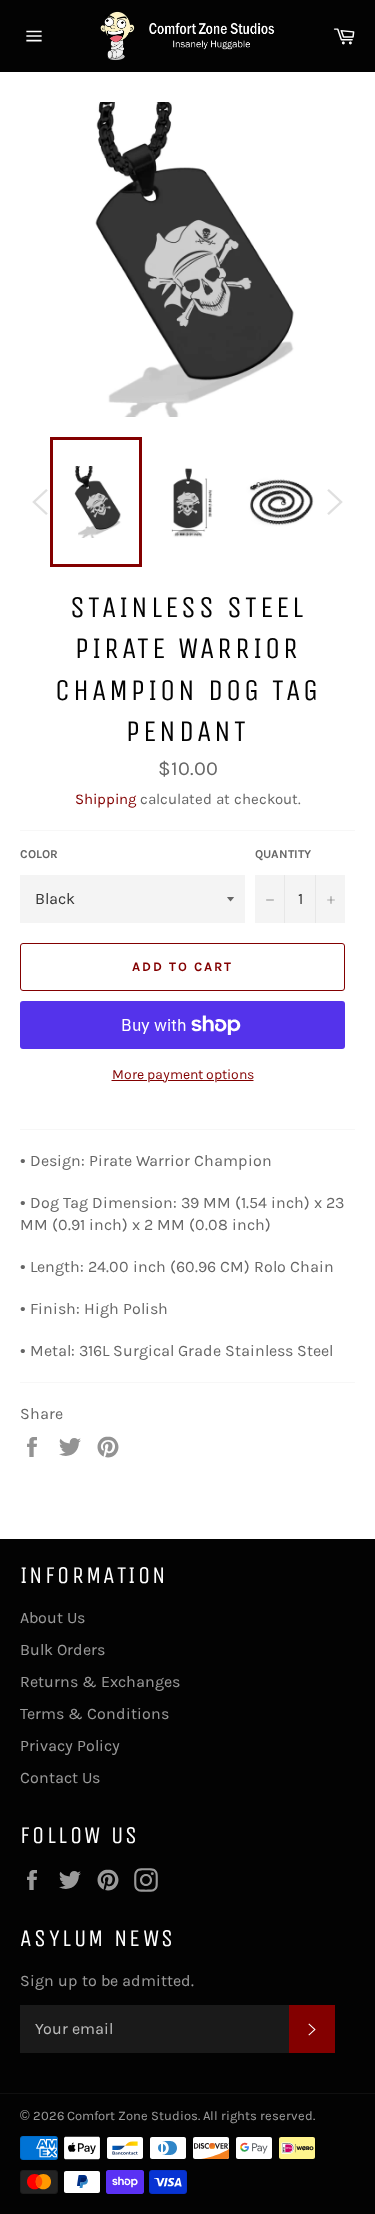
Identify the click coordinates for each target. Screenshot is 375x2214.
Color (39, 854)
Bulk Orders (62, 1649)
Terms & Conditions (94, 1713)
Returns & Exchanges (100, 1681)
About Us (52, 1617)
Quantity (283, 854)
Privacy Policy (70, 1745)
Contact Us (60, 1777)
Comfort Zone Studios (132, 2115)
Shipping (105, 799)
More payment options (183, 1074)
